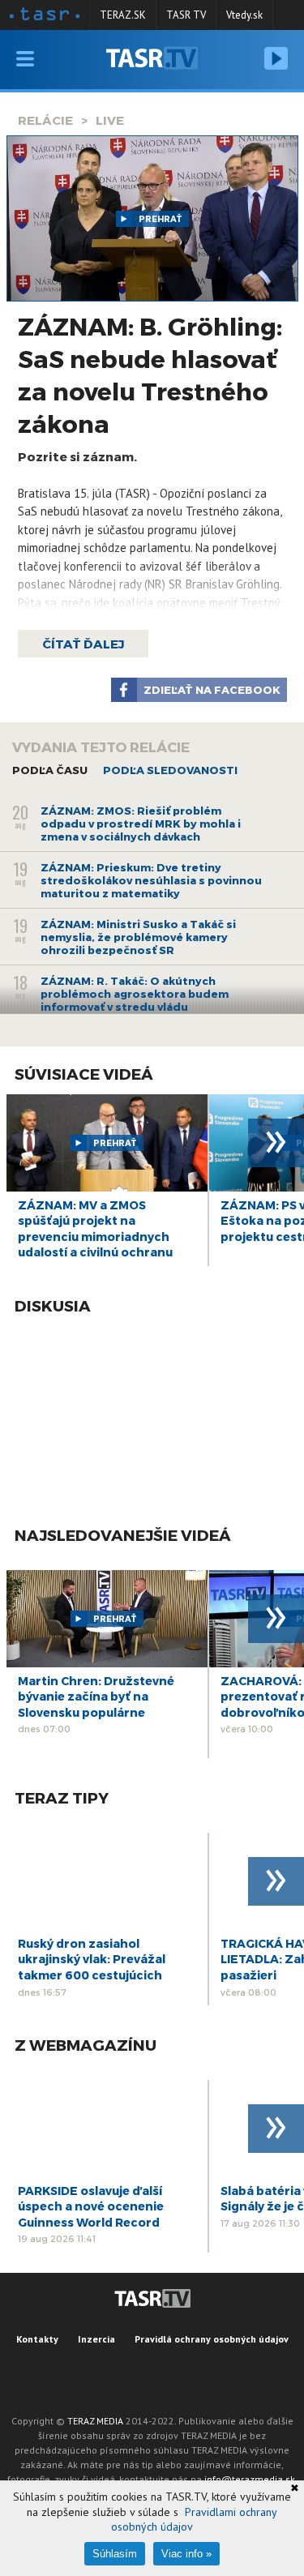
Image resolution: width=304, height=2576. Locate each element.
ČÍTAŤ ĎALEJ (83, 644)
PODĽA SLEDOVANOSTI (170, 770)
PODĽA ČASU (50, 770)
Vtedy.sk (244, 15)
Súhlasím (115, 2554)
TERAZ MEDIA (95, 2421)
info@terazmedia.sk (250, 2479)
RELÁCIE (45, 120)
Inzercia (96, 2339)
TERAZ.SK (123, 15)
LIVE (110, 120)
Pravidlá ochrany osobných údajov (212, 2339)
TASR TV (186, 15)
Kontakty (37, 2339)
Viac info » (186, 2554)
